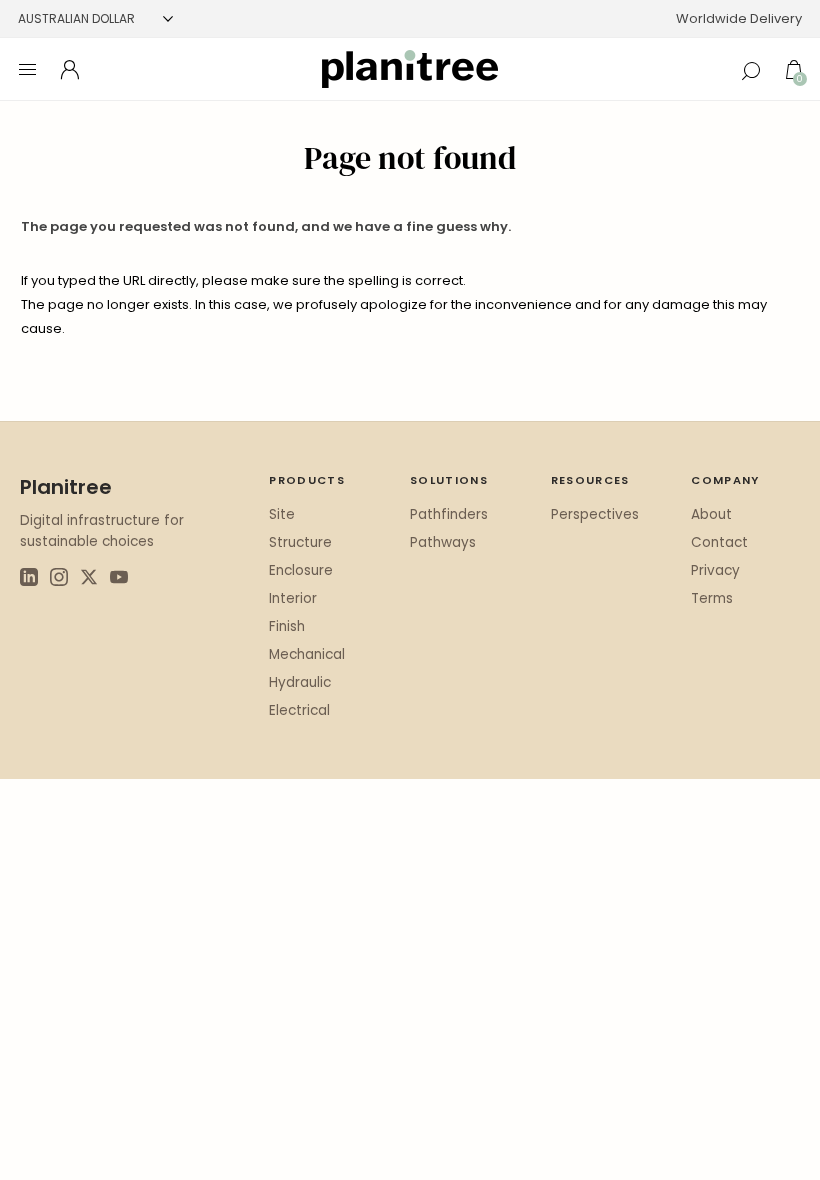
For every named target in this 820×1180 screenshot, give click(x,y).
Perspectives (595, 514)
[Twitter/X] (89, 580)
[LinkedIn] (29, 580)
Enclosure (301, 570)
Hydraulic (300, 682)
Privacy (715, 570)
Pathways (443, 542)
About (711, 514)
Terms (712, 598)
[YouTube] (119, 580)
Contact (719, 542)
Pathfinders (449, 514)
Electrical (299, 710)
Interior (293, 598)
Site (282, 514)
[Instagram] (59, 580)
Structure (300, 542)
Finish (287, 626)
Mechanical (307, 654)
